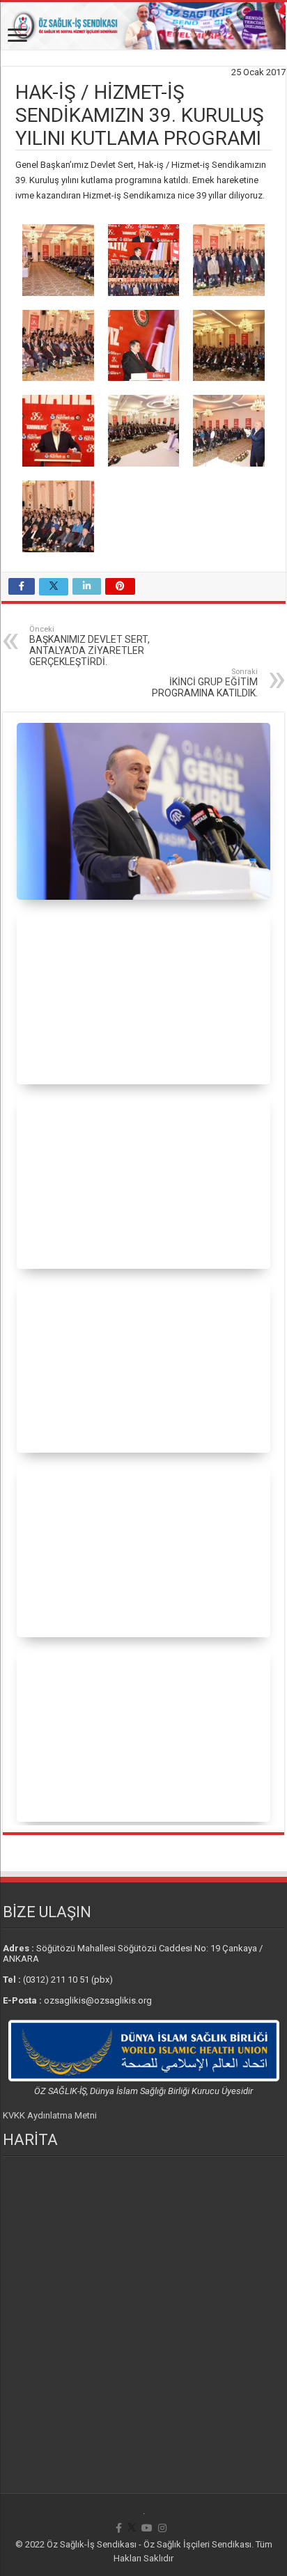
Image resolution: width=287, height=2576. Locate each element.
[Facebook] (119, 2528)
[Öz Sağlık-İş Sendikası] (143, 26)
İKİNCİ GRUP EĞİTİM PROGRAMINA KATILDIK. (205, 683)
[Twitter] (132, 2528)
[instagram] (162, 2528)
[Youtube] (147, 2528)
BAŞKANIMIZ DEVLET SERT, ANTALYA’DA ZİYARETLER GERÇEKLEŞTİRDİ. (90, 646)
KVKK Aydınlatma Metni (50, 2115)
